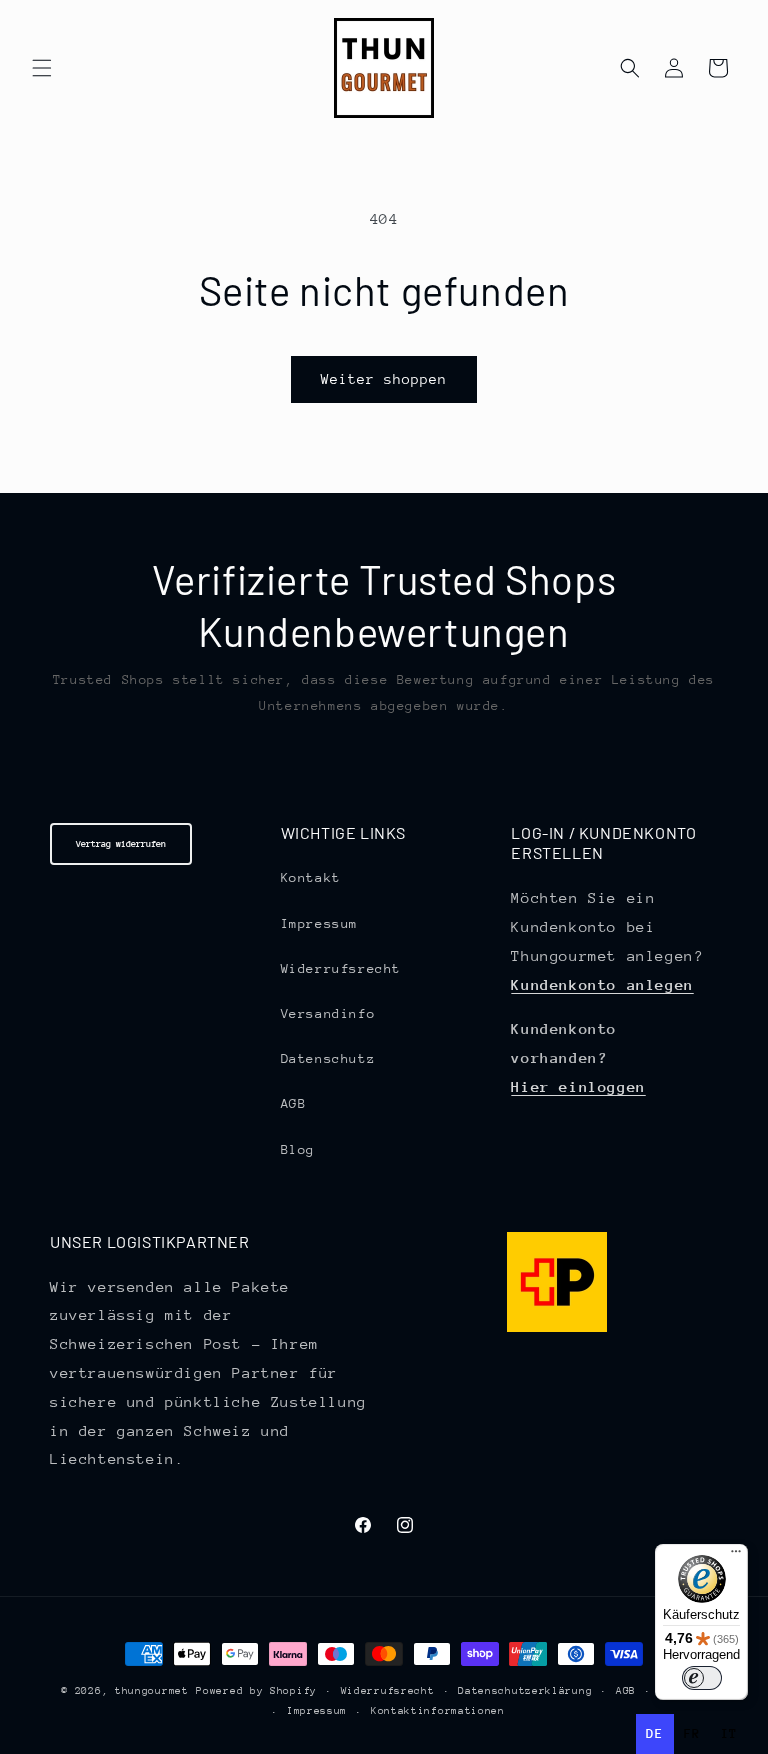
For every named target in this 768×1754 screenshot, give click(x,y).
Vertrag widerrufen (121, 843)
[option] (692, 1734)
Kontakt (311, 877)
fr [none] (692, 1733)
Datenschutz (328, 1058)
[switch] (702, 1678)
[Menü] (736, 1556)
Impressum (319, 923)
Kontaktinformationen (438, 1711)
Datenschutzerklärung (525, 1691)
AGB (294, 1103)
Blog (298, 1149)
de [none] (654, 1733)
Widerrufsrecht (341, 968)
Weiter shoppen (384, 379)
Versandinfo (328, 1013)
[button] (42, 68)
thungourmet (152, 1691)
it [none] (729, 1733)
